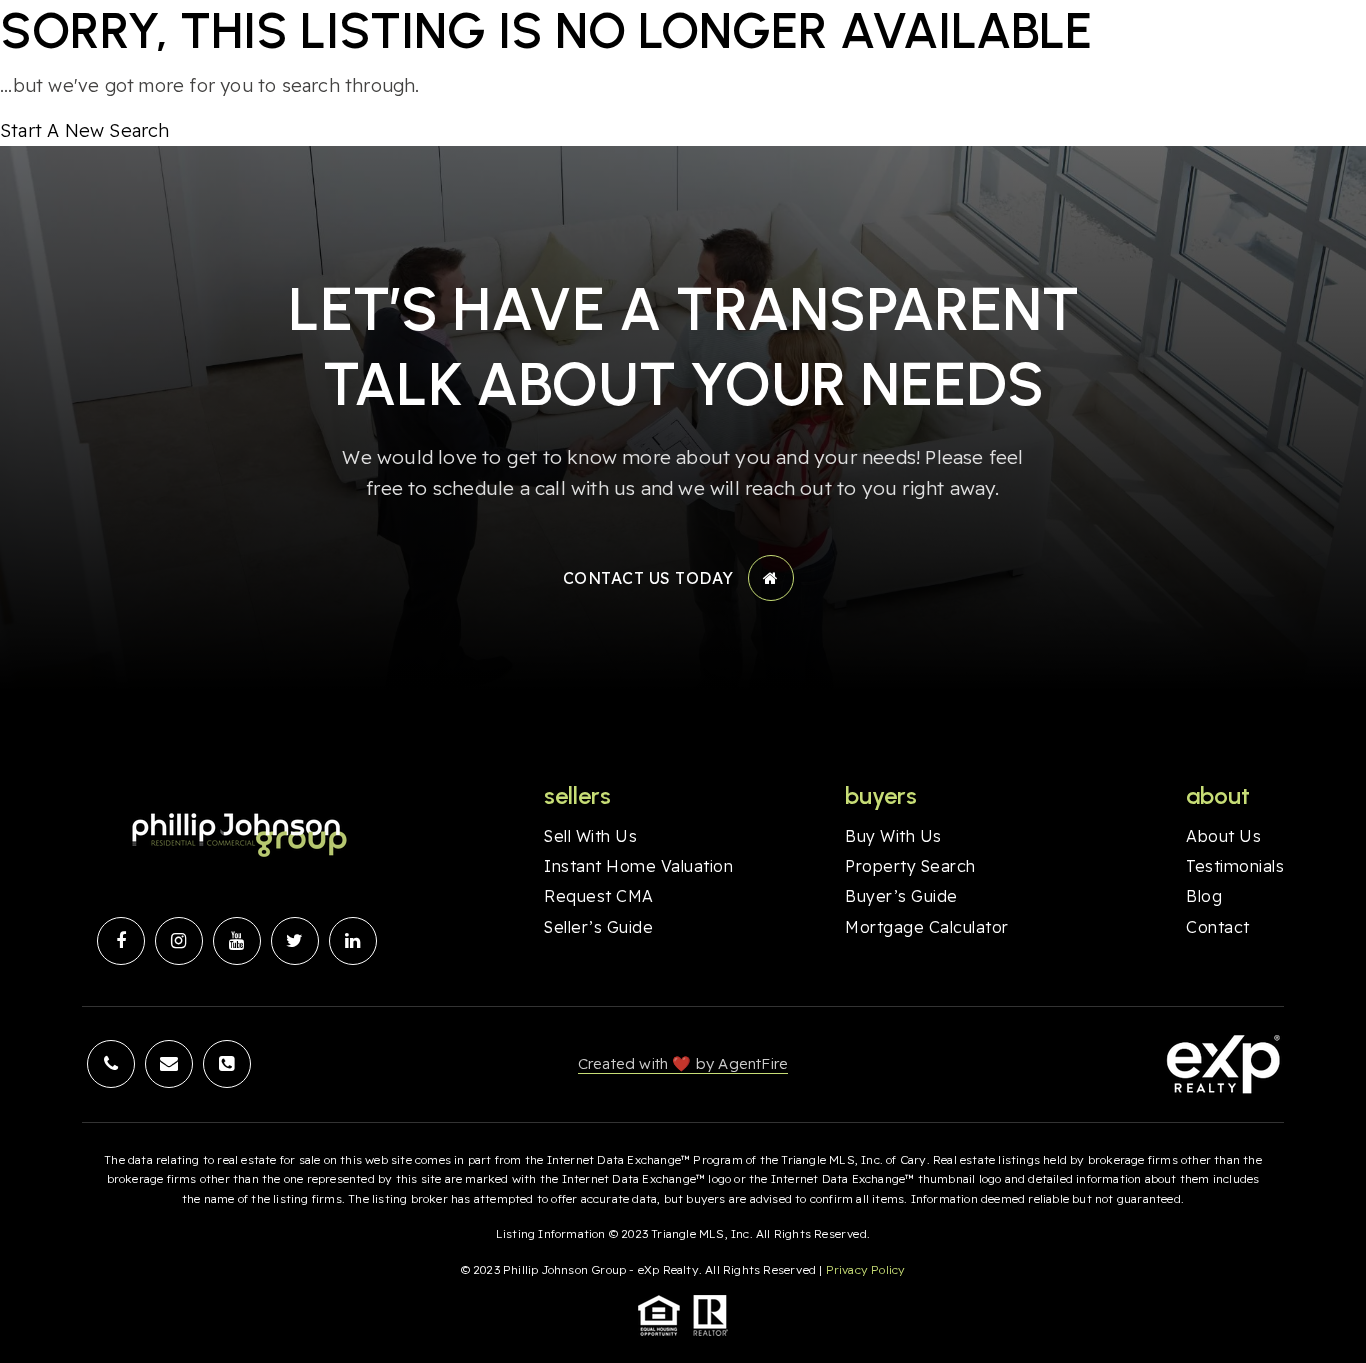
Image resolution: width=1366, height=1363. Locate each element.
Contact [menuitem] (1218, 927)
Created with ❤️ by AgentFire (683, 1063)
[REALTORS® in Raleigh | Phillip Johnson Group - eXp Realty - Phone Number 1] (111, 1064)
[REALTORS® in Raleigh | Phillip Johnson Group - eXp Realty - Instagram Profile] (179, 941)
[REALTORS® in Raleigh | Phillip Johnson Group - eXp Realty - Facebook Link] (121, 941)
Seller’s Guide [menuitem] (598, 927)
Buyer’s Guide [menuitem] (901, 896)
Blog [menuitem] (1204, 896)
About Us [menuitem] (1223, 836)
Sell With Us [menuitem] (590, 836)
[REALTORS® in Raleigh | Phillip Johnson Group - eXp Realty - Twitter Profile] (295, 941)
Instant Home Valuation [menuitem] (638, 866)
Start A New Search (85, 130)
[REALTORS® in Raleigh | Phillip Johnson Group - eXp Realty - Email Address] (169, 1064)
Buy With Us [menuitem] (893, 836)
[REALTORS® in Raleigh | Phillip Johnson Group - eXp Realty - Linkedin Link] (353, 941)
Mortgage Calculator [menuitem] (927, 927)
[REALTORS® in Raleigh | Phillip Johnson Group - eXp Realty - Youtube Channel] (237, 941)
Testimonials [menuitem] (1235, 866)
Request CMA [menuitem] (599, 896)
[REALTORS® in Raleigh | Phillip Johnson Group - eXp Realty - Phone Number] (227, 1064)
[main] (683, 73)
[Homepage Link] (237, 834)
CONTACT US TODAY (648, 578)
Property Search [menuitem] (910, 866)
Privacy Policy (866, 1269)
